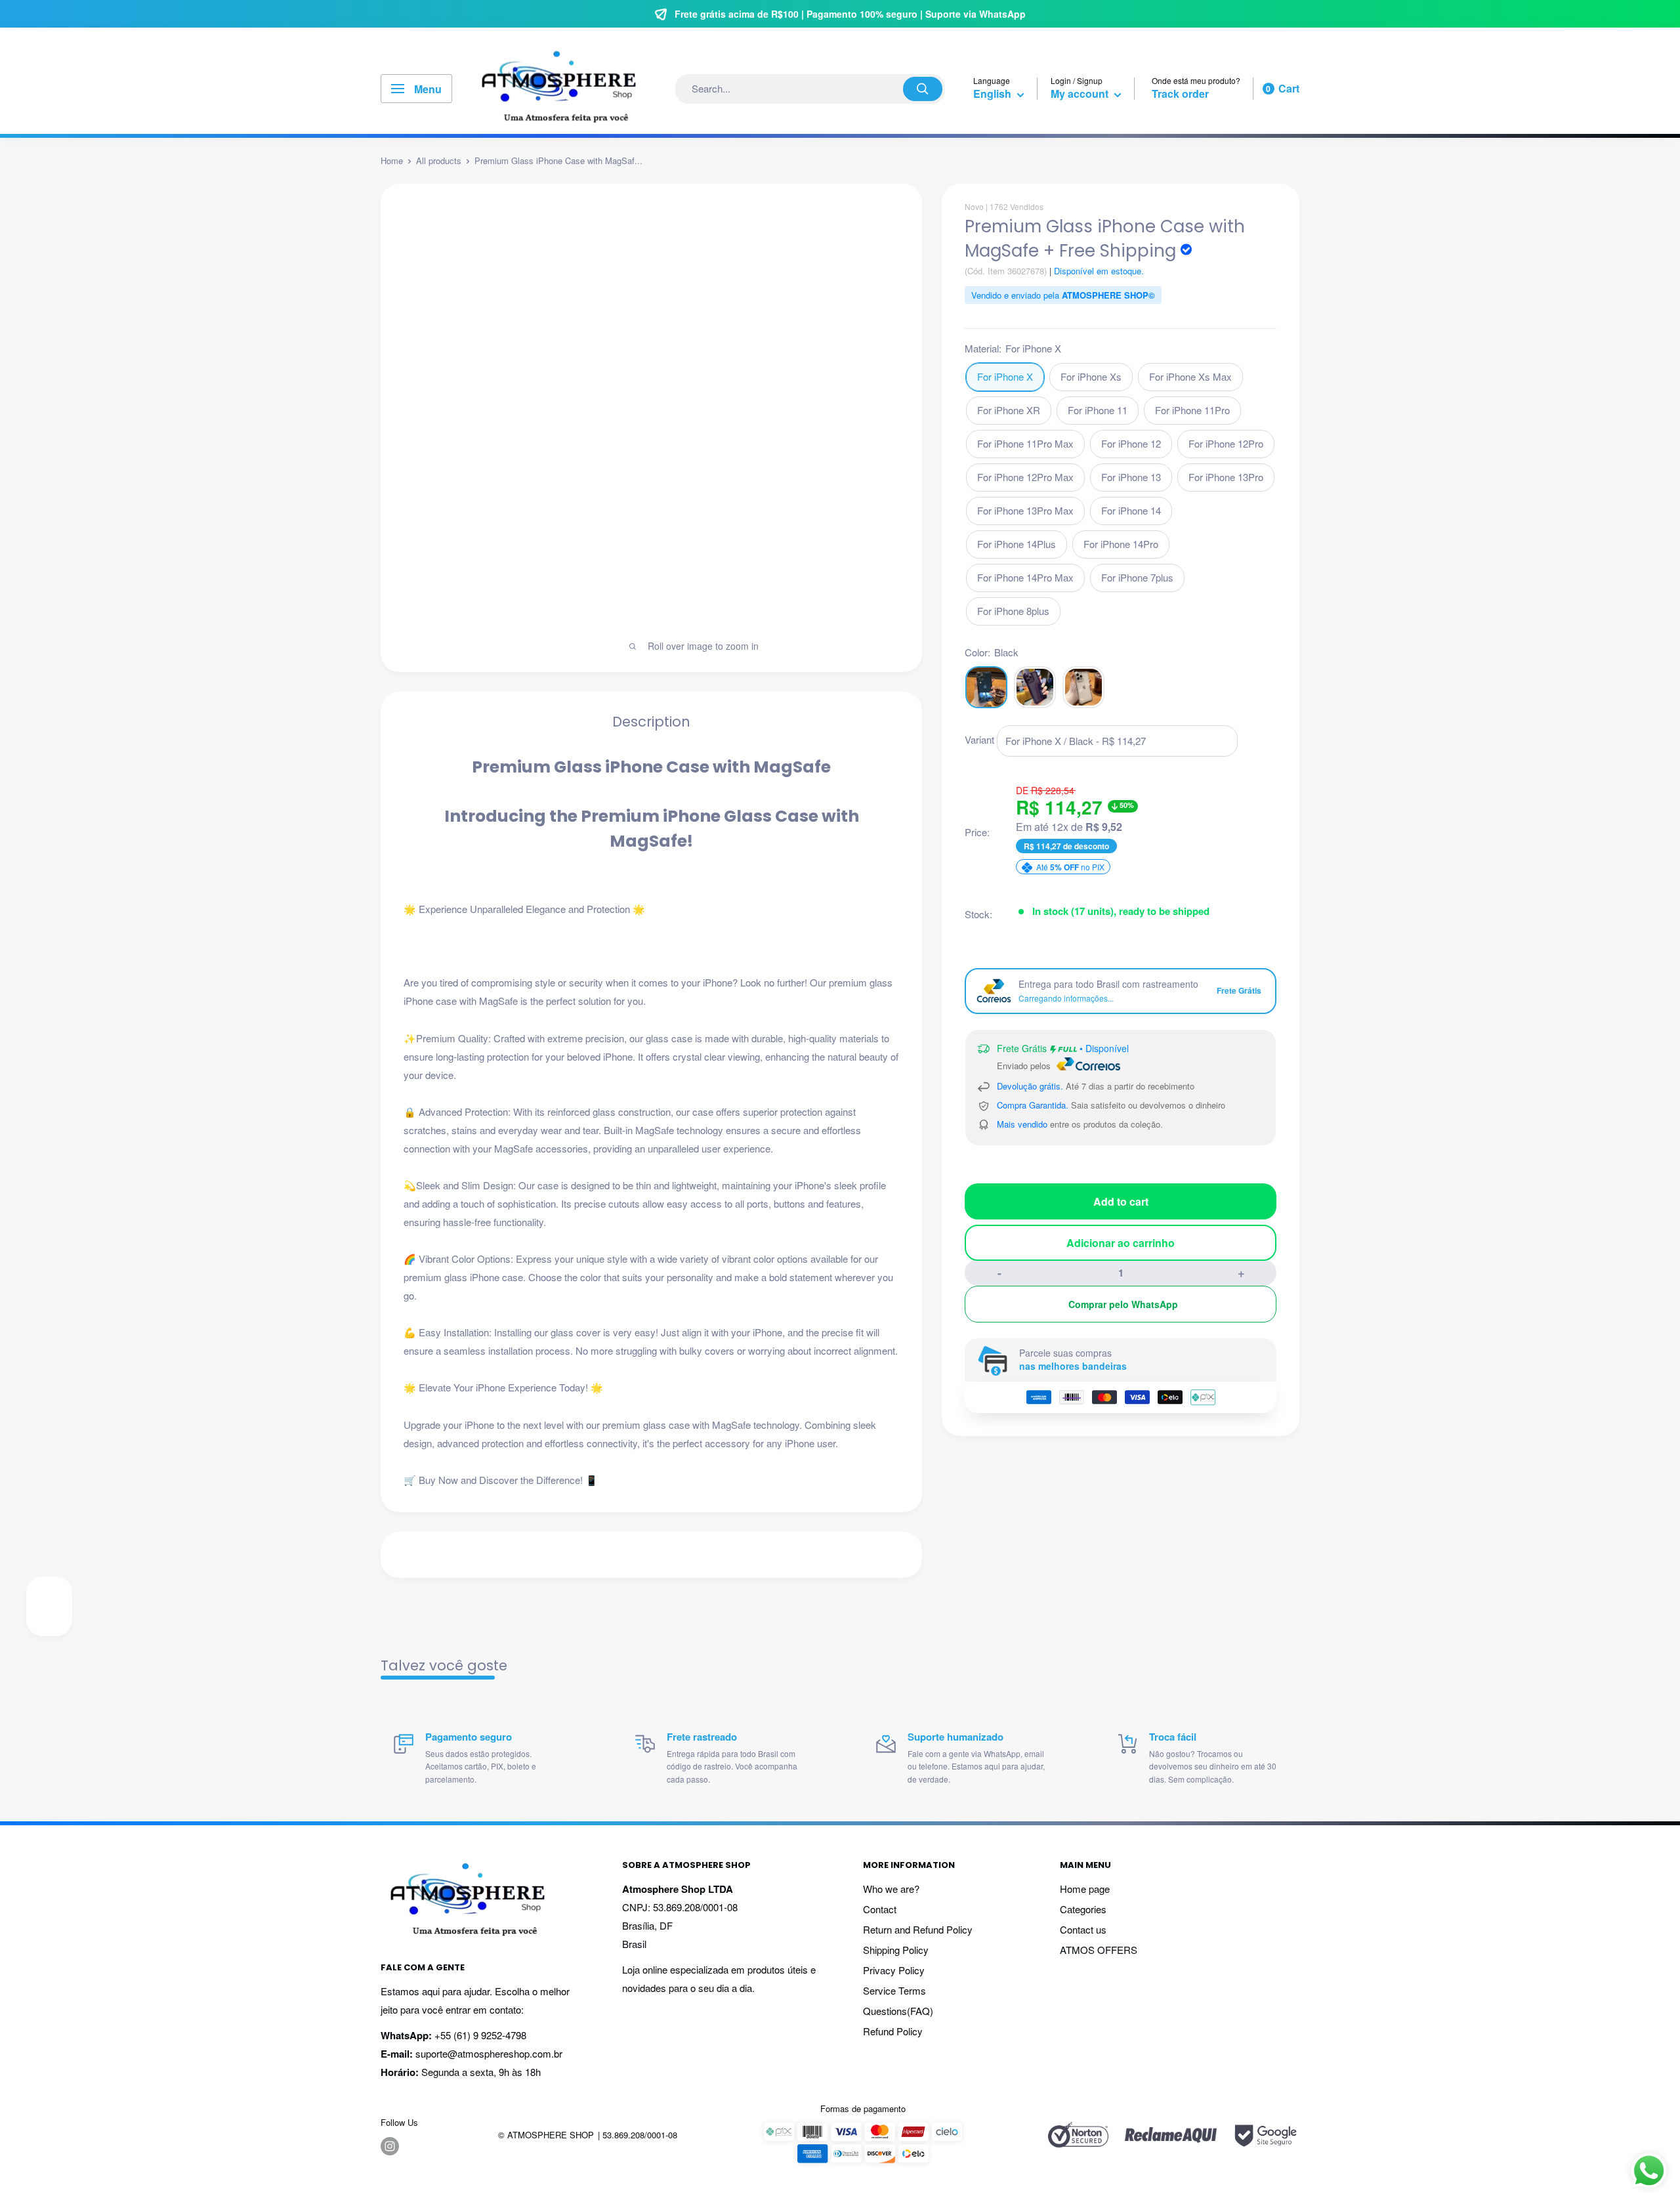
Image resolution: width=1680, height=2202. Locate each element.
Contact (880, 1909)
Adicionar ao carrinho (1121, 1243)
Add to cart (1121, 1201)
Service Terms (894, 1990)
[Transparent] (1083, 687)
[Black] (986, 687)
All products (439, 160)
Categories (1083, 1909)
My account (1081, 94)
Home (392, 160)
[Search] (923, 89)
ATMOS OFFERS (1099, 1950)
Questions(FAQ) (898, 2011)
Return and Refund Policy (918, 1929)
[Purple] (1035, 687)
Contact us (1083, 1929)
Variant (979, 739)
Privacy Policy (894, 1970)
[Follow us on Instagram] (390, 2146)
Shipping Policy (896, 1950)
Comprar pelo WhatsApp (1123, 1304)
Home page (1085, 1889)
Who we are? (891, 1889)
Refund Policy (893, 2031)
